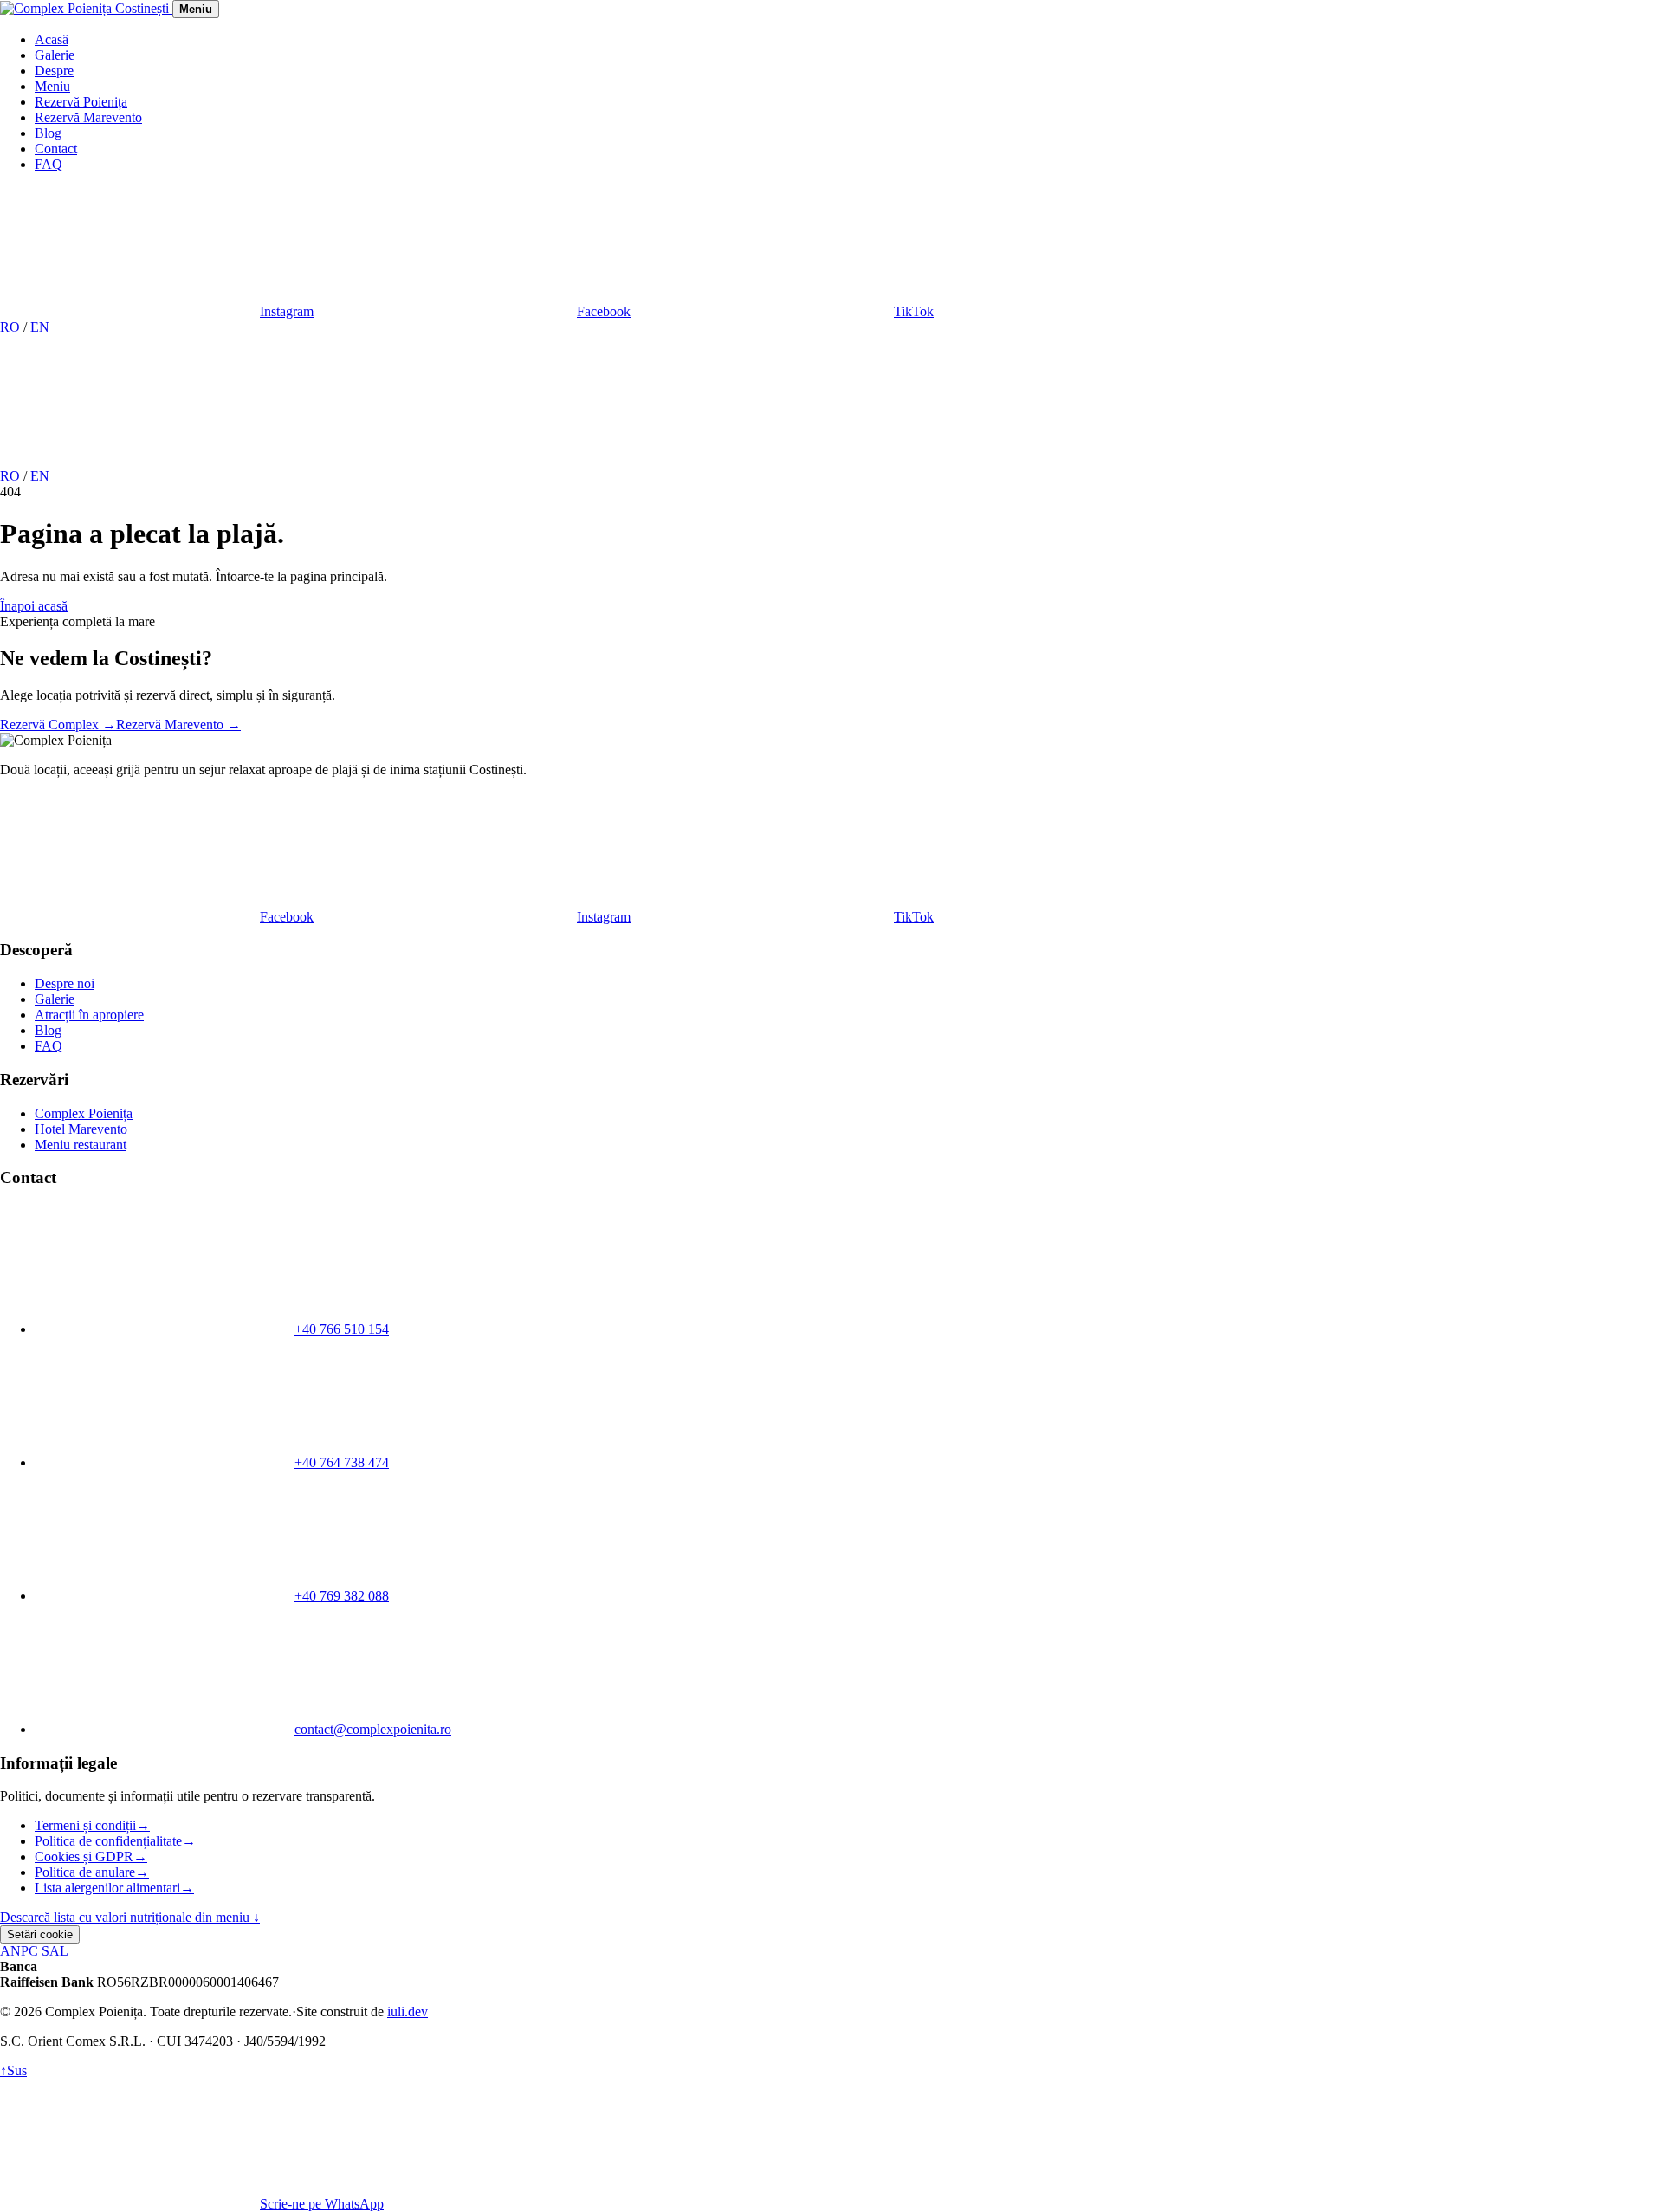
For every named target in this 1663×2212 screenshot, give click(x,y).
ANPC (19, 1951)
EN (40, 327)
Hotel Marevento (81, 1129)
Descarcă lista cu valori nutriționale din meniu (130, 1917)
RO (10, 327)
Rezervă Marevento (88, 117)
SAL (55, 1951)
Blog (48, 133)
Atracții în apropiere (89, 1015)
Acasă (52, 39)
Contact (56, 149)
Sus (13, 2070)
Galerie (55, 55)
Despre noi (65, 983)
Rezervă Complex (58, 724)
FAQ (49, 164)
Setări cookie (40, 1934)
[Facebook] (393, 460)
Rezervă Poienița (81, 102)
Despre (54, 71)
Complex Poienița (84, 1113)
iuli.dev (408, 2011)
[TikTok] (657, 460)
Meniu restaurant (81, 1145)
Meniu (52, 86)
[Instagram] (130, 460)
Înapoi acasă (34, 606)
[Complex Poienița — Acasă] (86, 8)
